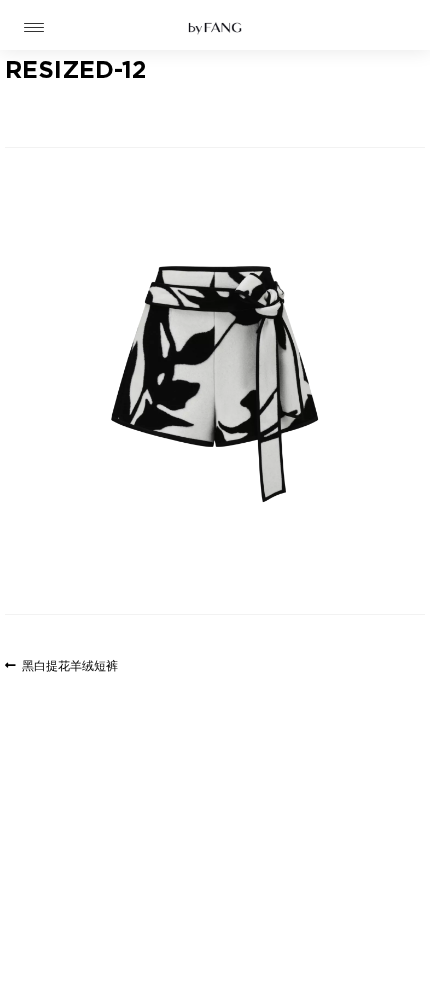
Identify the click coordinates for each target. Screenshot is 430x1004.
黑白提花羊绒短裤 (69, 667)
